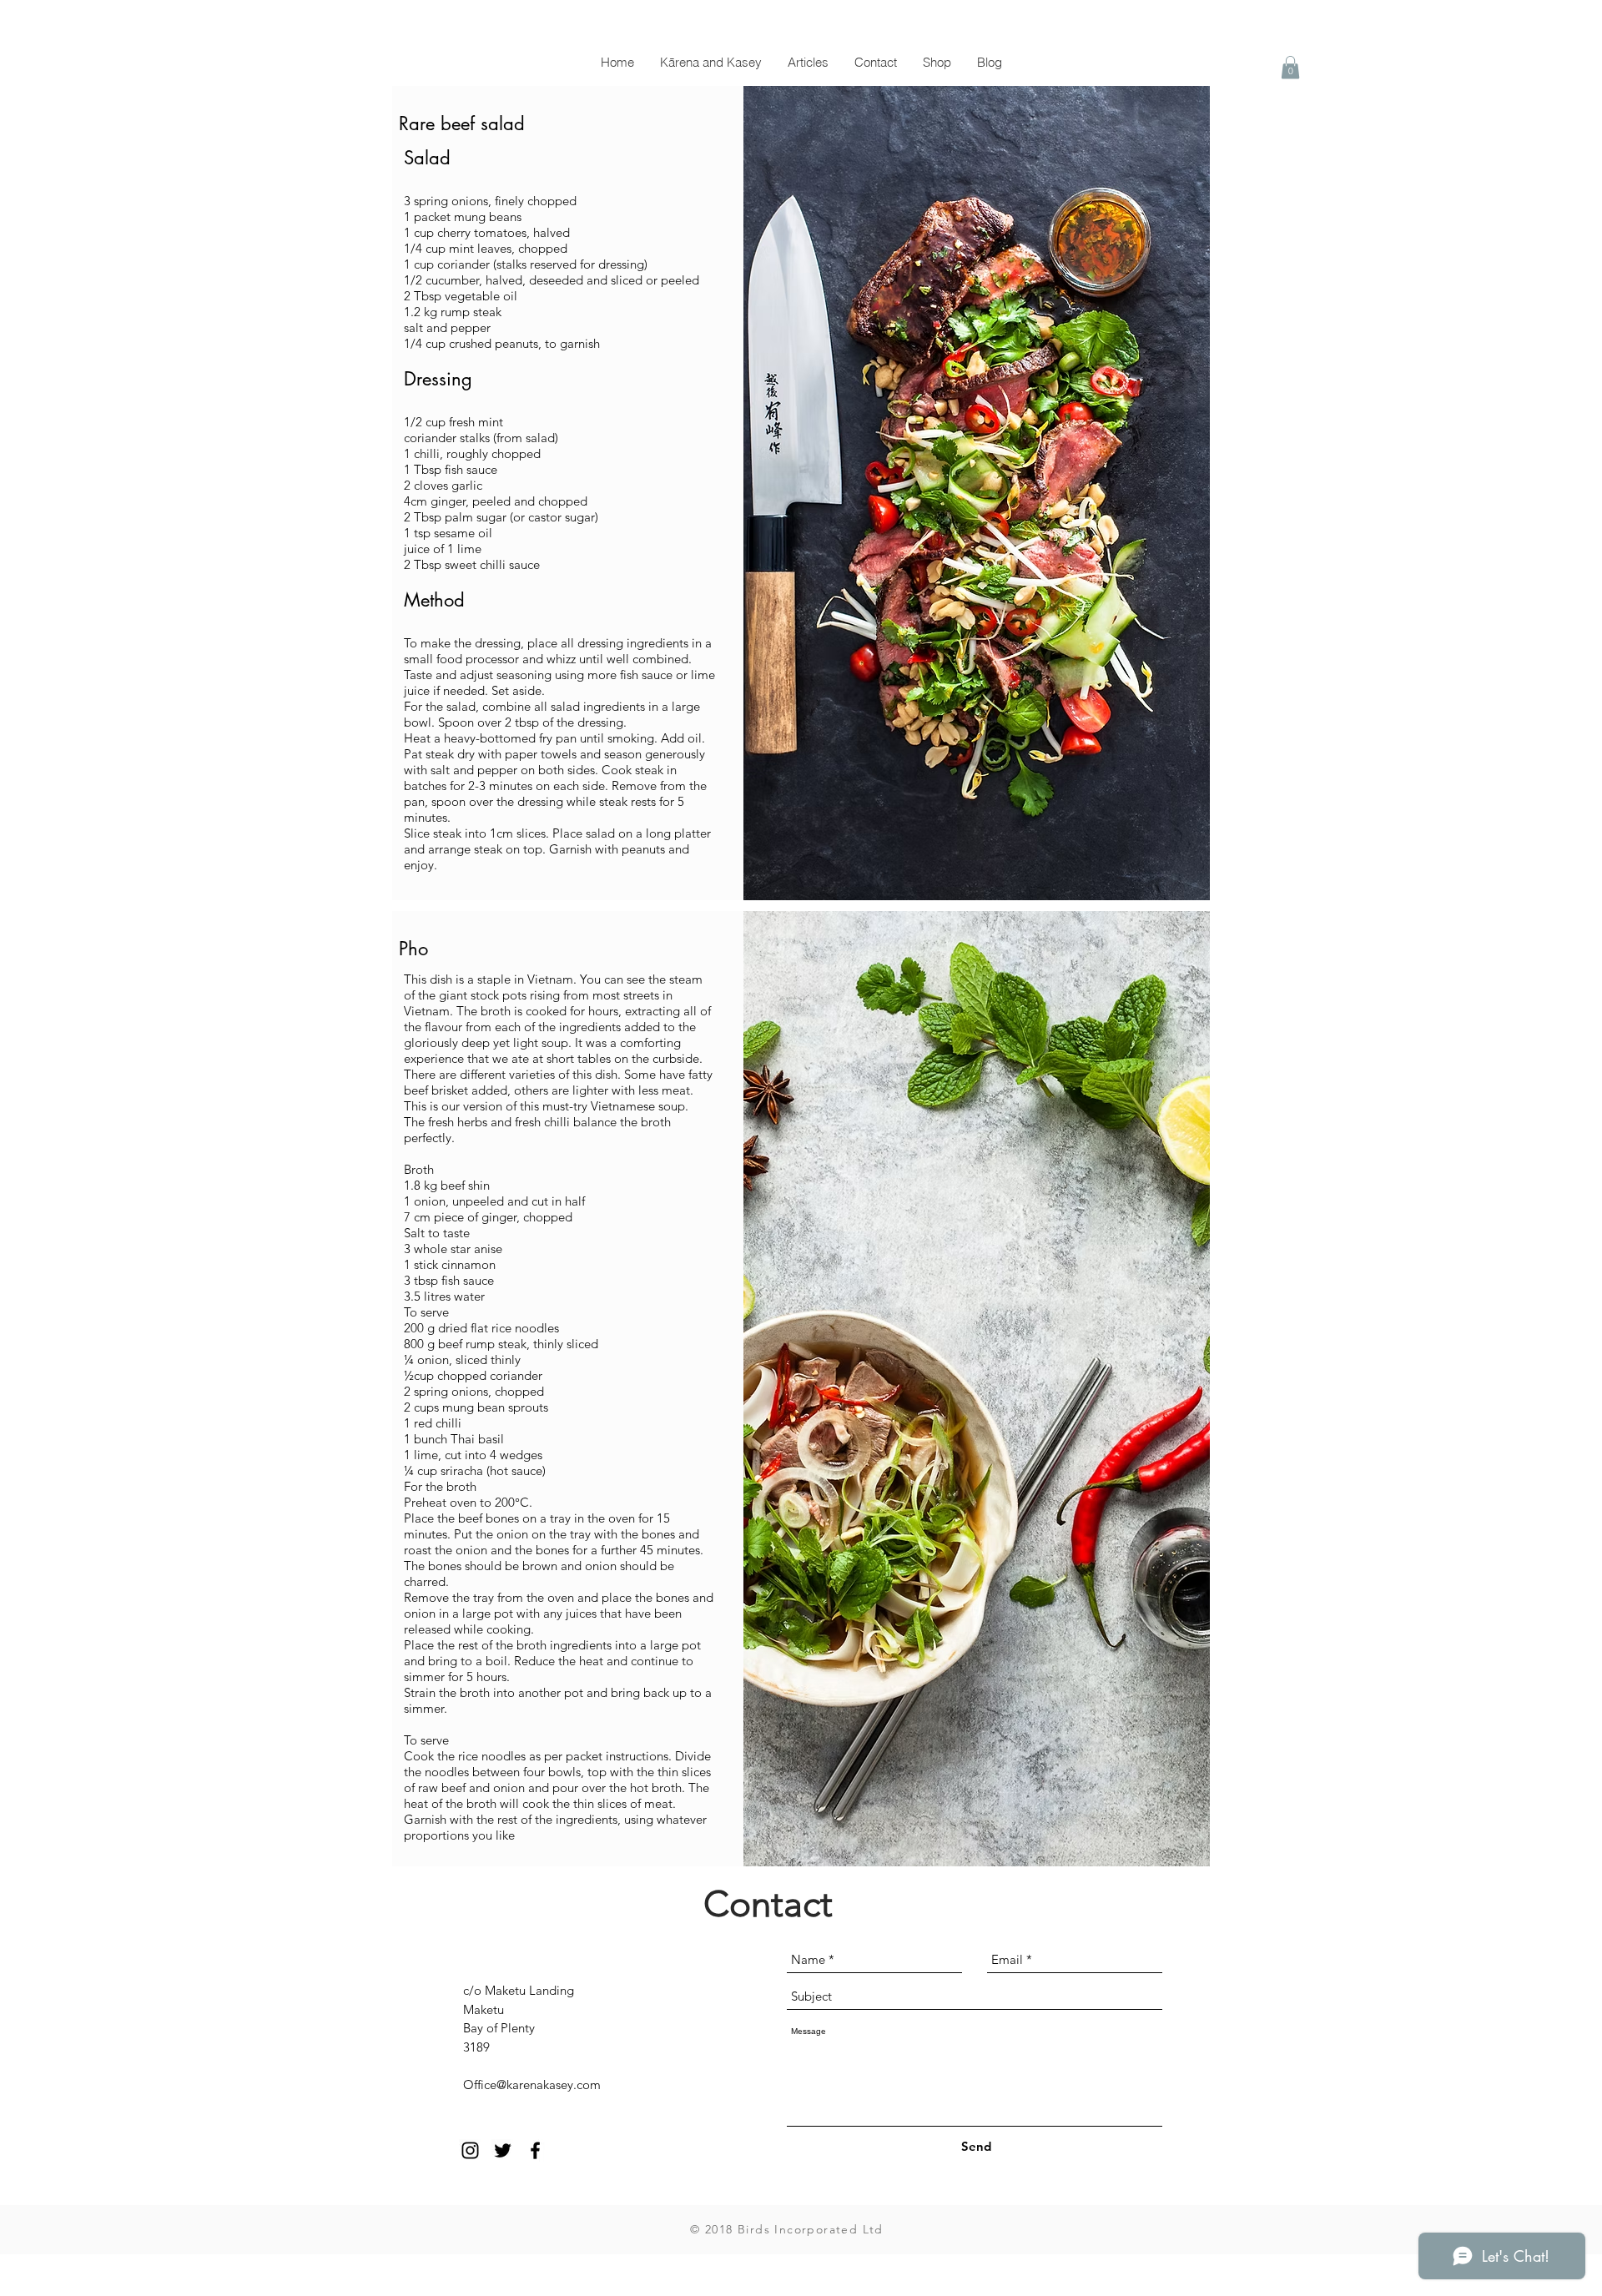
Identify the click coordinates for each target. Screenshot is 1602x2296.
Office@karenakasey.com (532, 2085)
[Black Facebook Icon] (535, 2150)
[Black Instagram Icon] (470, 2150)
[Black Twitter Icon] (503, 2150)
